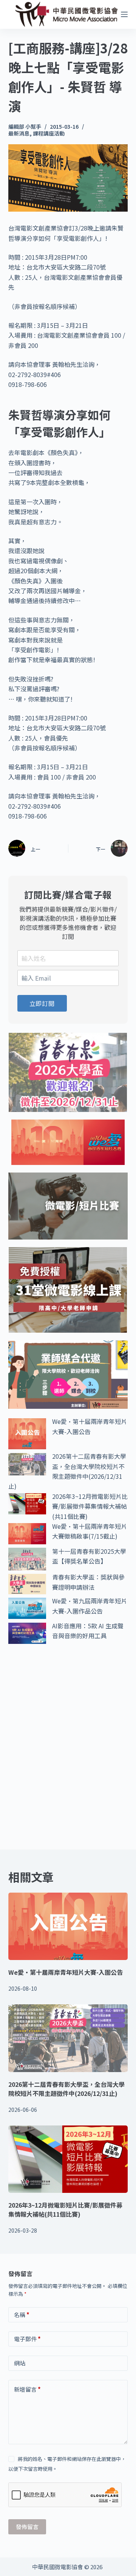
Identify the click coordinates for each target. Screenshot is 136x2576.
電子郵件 (27, 2339)
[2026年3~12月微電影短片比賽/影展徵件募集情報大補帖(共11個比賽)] (68, 2159)
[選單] (124, 14)
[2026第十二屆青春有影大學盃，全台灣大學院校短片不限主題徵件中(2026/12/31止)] (68, 2038)
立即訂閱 (42, 1003)
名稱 (22, 2315)
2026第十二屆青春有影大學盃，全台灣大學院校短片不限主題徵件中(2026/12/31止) (66, 2089)
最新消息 (19, 133)
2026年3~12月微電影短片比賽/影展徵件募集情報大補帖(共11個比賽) (90, 1506)
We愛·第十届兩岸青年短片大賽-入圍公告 (66, 1972)
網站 (20, 2363)
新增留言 (27, 2389)
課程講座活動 (49, 133)
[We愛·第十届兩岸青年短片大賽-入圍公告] (68, 1926)
